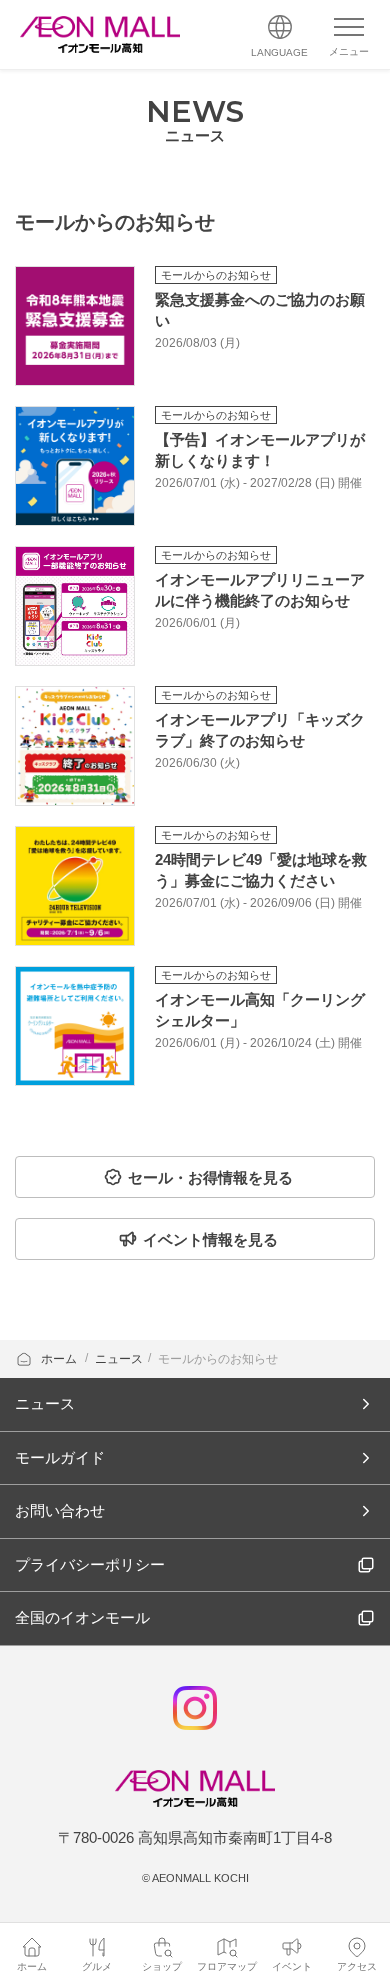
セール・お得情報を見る (210, 1177)
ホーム (60, 1359)
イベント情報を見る (210, 1239)
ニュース (119, 1359)
